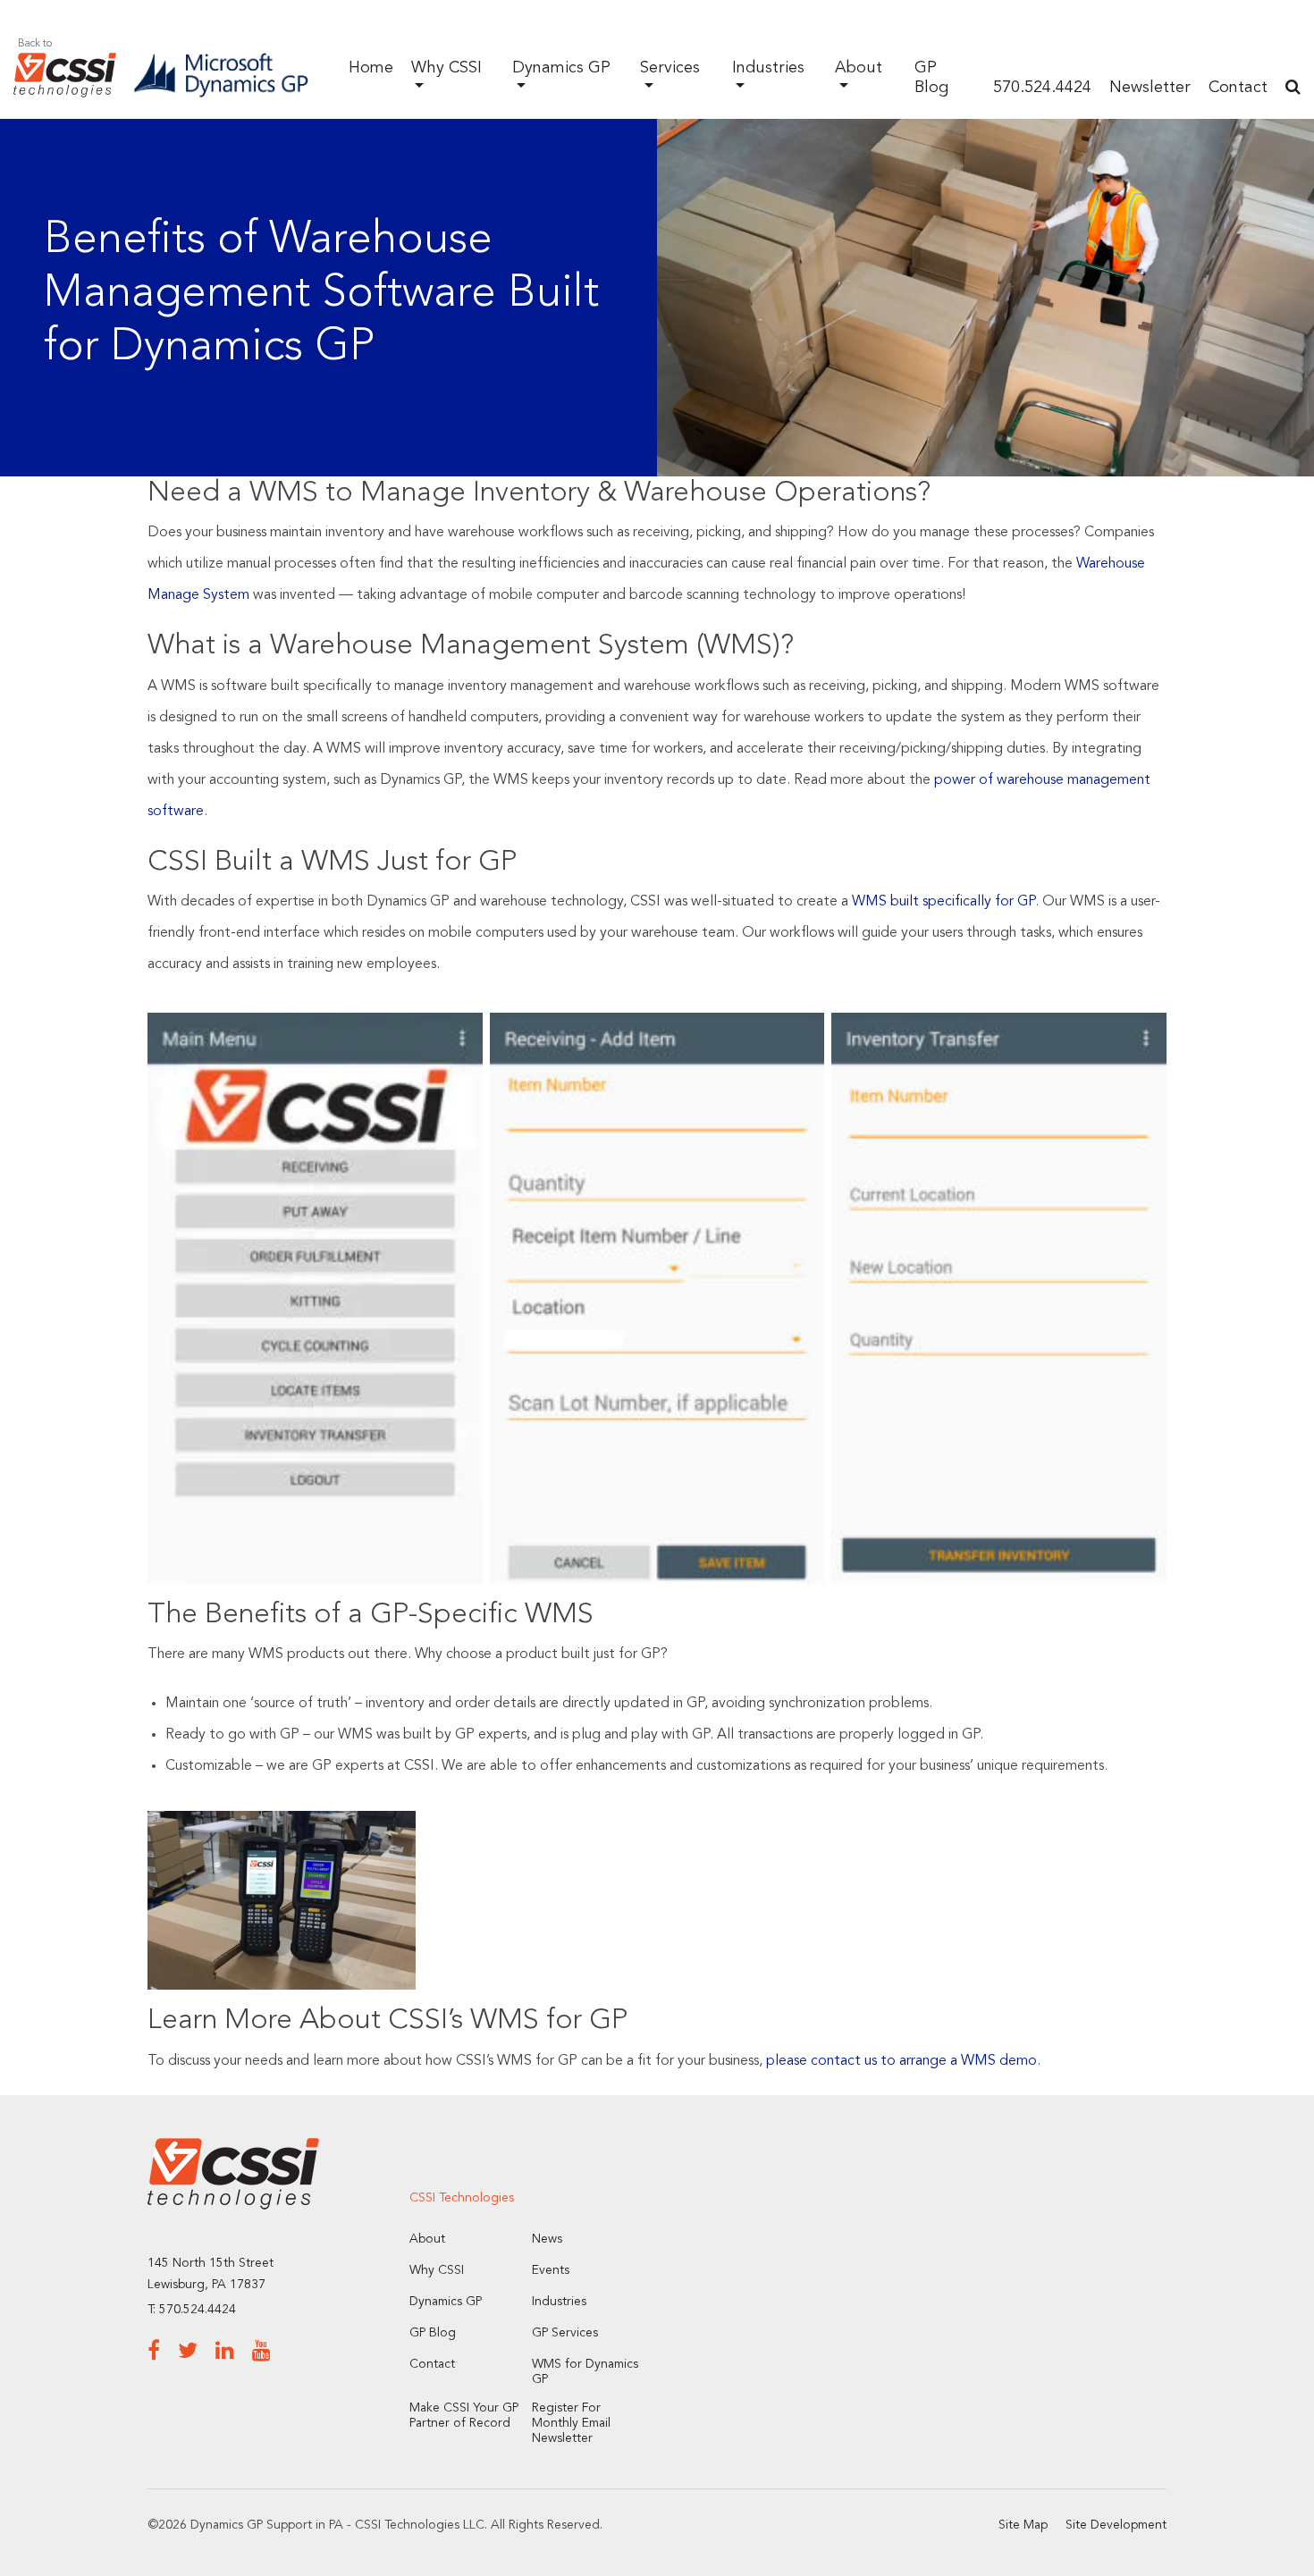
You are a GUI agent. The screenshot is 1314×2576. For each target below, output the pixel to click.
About (427, 2239)
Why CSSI (437, 2270)
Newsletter (1150, 88)
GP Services (565, 2333)
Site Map (1023, 2525)
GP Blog (433, 2333)
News (547, 2239)
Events (551, 2270)
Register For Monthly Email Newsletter (571, 2423)
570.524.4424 (1042, 88)
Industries (559, 2302)
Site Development (1116, 2525)
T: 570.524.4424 (192, 2310)
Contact (1238, 88)
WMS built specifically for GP (943, 902)
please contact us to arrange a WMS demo (901, 2061)
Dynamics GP (446, 2302)
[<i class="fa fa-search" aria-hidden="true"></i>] (1293, 88)
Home (371, 68)
